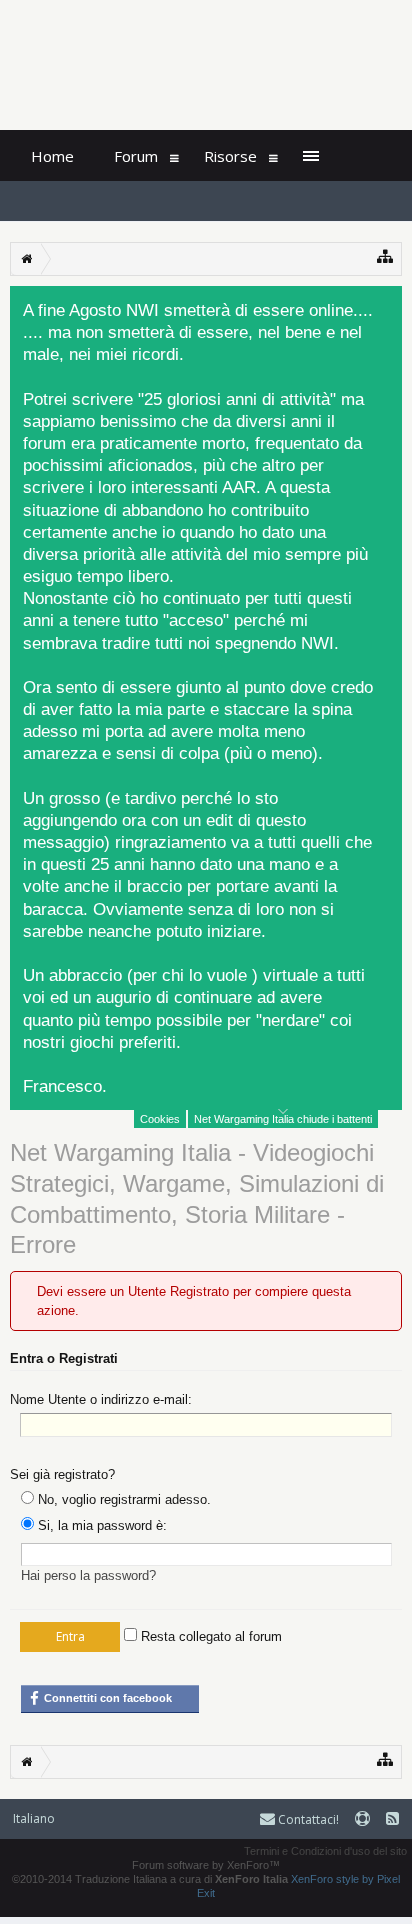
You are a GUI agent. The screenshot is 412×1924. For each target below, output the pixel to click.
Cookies (160, 1119)
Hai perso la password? (88, 1575)
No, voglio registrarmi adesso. (122, 1499)
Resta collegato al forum (209, 1636)
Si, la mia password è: (100, 1525)
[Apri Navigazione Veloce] (385, 256)
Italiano (34, 1818)
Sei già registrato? (62, 1474)
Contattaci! (307, 1819)
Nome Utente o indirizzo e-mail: (101, 1399)
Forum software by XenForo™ (206, 1865)
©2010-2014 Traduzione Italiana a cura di (150, 1879)
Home (52, 156)
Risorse (230, 156)
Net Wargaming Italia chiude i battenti (283, 1119)
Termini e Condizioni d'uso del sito (325, 1851)
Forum (136, 156)
